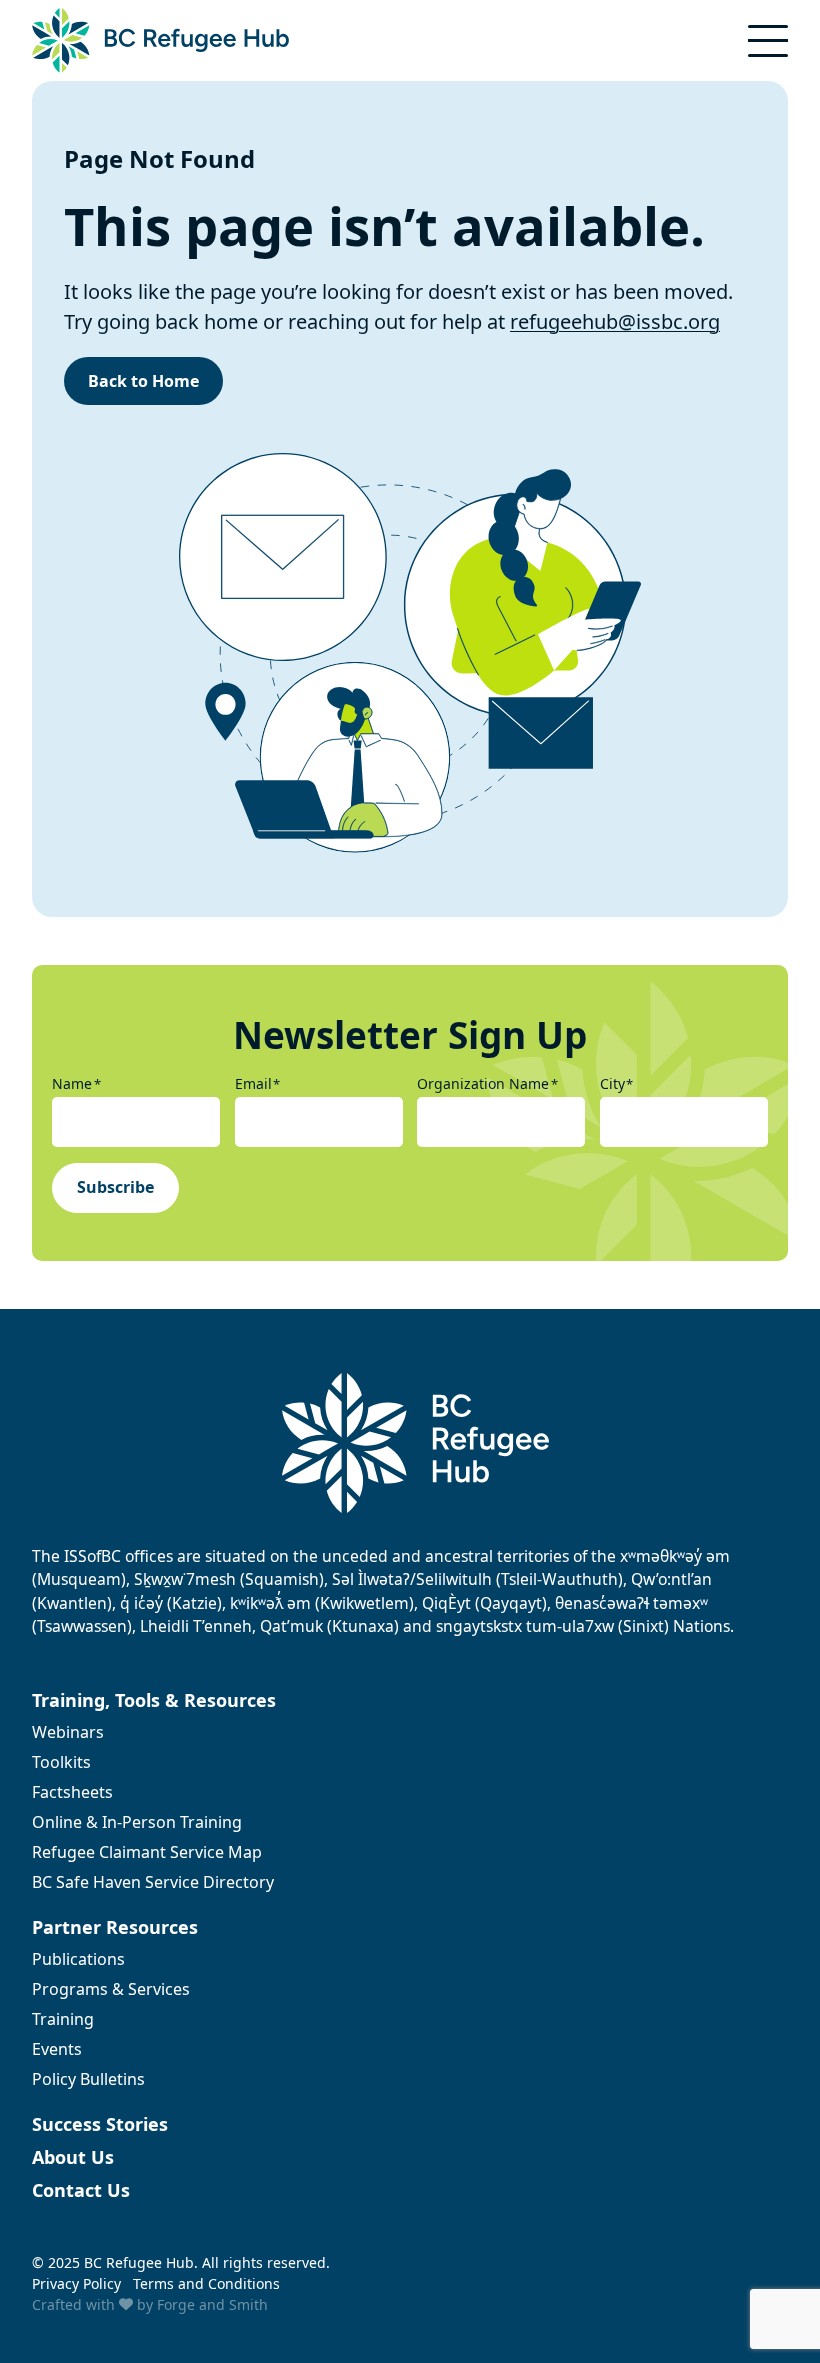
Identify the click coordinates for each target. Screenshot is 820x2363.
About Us (73, 2157)
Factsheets (72, 1792)
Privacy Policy (76, 2283)
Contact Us (81, 2190)
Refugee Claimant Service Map (147, 1852)
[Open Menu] (768, 41)
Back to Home (143, 381)
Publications (78, 1959)
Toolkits (61, 1762)
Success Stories (100, 2124)
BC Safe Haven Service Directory (153, 1882)
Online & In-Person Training (137, 1822)
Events (57, 2049)
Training (63, 2019)
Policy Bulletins (88, 2079)
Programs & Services (111, 1989)
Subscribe (115, 1187)
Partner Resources (115, 1927)
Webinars (68, 1732)
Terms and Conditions (206, 2283)
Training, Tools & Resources (154, 1700)
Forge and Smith (212, 2304)
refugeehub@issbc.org (615, 321)
